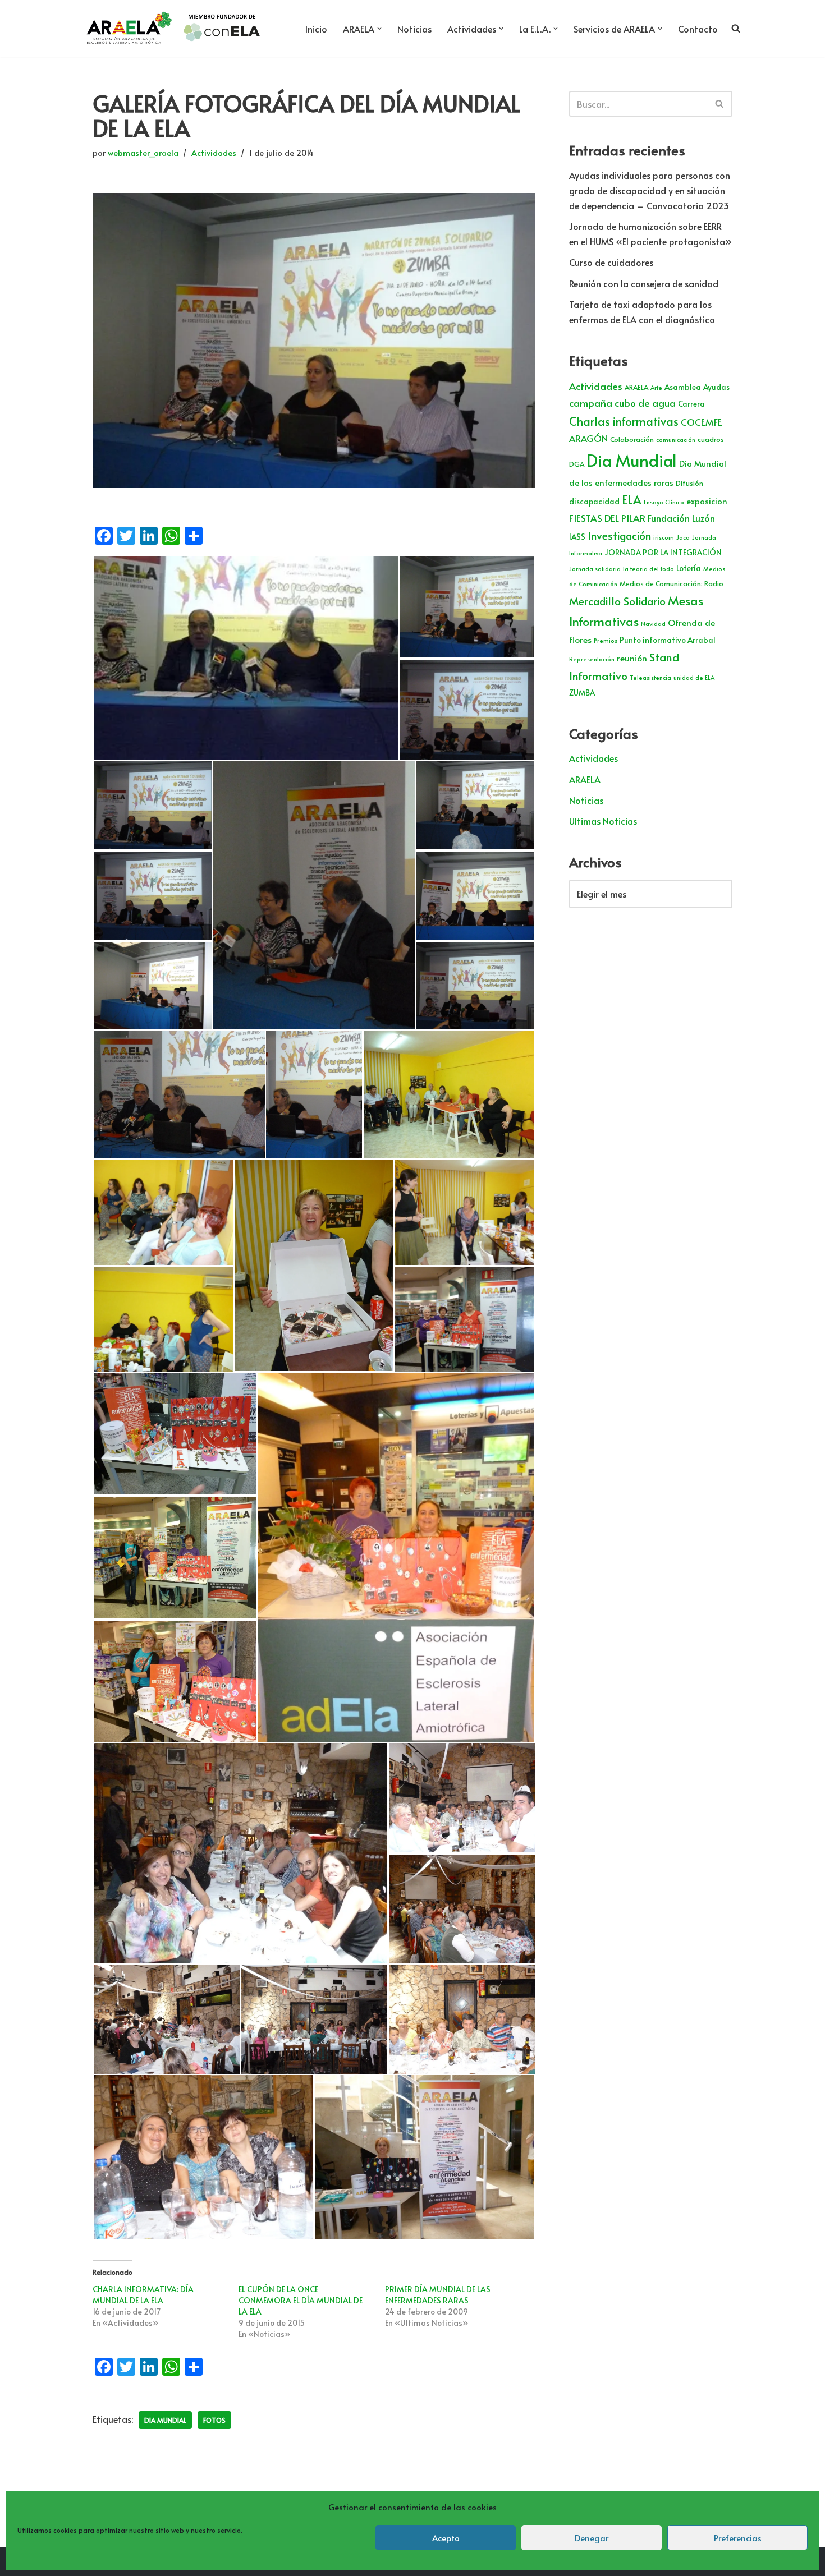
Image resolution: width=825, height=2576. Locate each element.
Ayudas (716, 387)
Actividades (214, 153)
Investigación (619, 535)
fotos (214, 2420)
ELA (632, 500)
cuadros (711, 439)
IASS (577, 537)
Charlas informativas (624, 421)
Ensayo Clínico (664, 502)
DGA (577, 464)
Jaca (683, 537)
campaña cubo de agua (622, 403)
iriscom (664, 537)
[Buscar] (720, 104)
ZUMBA (582, 693)
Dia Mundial (165, 2420)
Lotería (689, 568)
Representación (592, 659)
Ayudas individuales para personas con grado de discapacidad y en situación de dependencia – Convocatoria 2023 (650, 190)
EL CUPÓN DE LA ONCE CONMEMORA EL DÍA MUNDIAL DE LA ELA (301, 2300)
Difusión (689, 483)
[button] (379, 29)
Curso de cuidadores (611, 262)
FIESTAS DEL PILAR (607, 518)
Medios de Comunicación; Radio (672, 583)
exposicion (707, 501)
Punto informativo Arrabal (668, 640)
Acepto (446, 2538)
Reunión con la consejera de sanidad (644, 283)
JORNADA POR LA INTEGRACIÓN (663, 552)
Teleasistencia (650, 677)
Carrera (691, 404)
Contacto (698, 29)
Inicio (316, 29)
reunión (632, 658)
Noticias (414, 29)
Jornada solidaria (595, 569)
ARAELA (636, 387)
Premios (606, 640)
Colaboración (632, 439)
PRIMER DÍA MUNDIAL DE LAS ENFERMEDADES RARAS (438, 2295)
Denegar (592, 2538)
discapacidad (594, 501)
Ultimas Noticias (603, 821)
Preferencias (738, 2538)
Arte (656, 387)
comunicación (676, 440)
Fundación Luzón (681, 518)
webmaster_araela (143, 153)
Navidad (653, 624)
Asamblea (683, 387)
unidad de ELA (694, 677)
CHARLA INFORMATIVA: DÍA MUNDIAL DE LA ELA (143, 2295)
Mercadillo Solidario (617, 601)
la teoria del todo (648, 569)
